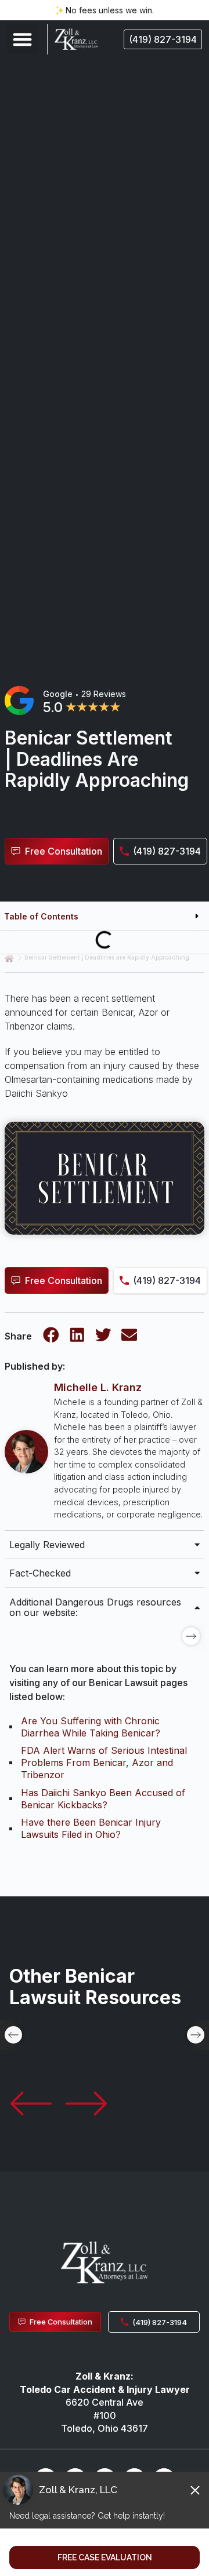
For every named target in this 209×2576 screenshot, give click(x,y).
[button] (22, 39)
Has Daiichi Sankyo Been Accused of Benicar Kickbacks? (103, 1799)
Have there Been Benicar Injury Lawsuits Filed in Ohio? (91, 1828)
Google (58, 694)
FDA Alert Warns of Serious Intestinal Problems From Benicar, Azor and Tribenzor (104, 1763)
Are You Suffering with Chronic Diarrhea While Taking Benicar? (91, 1727)
